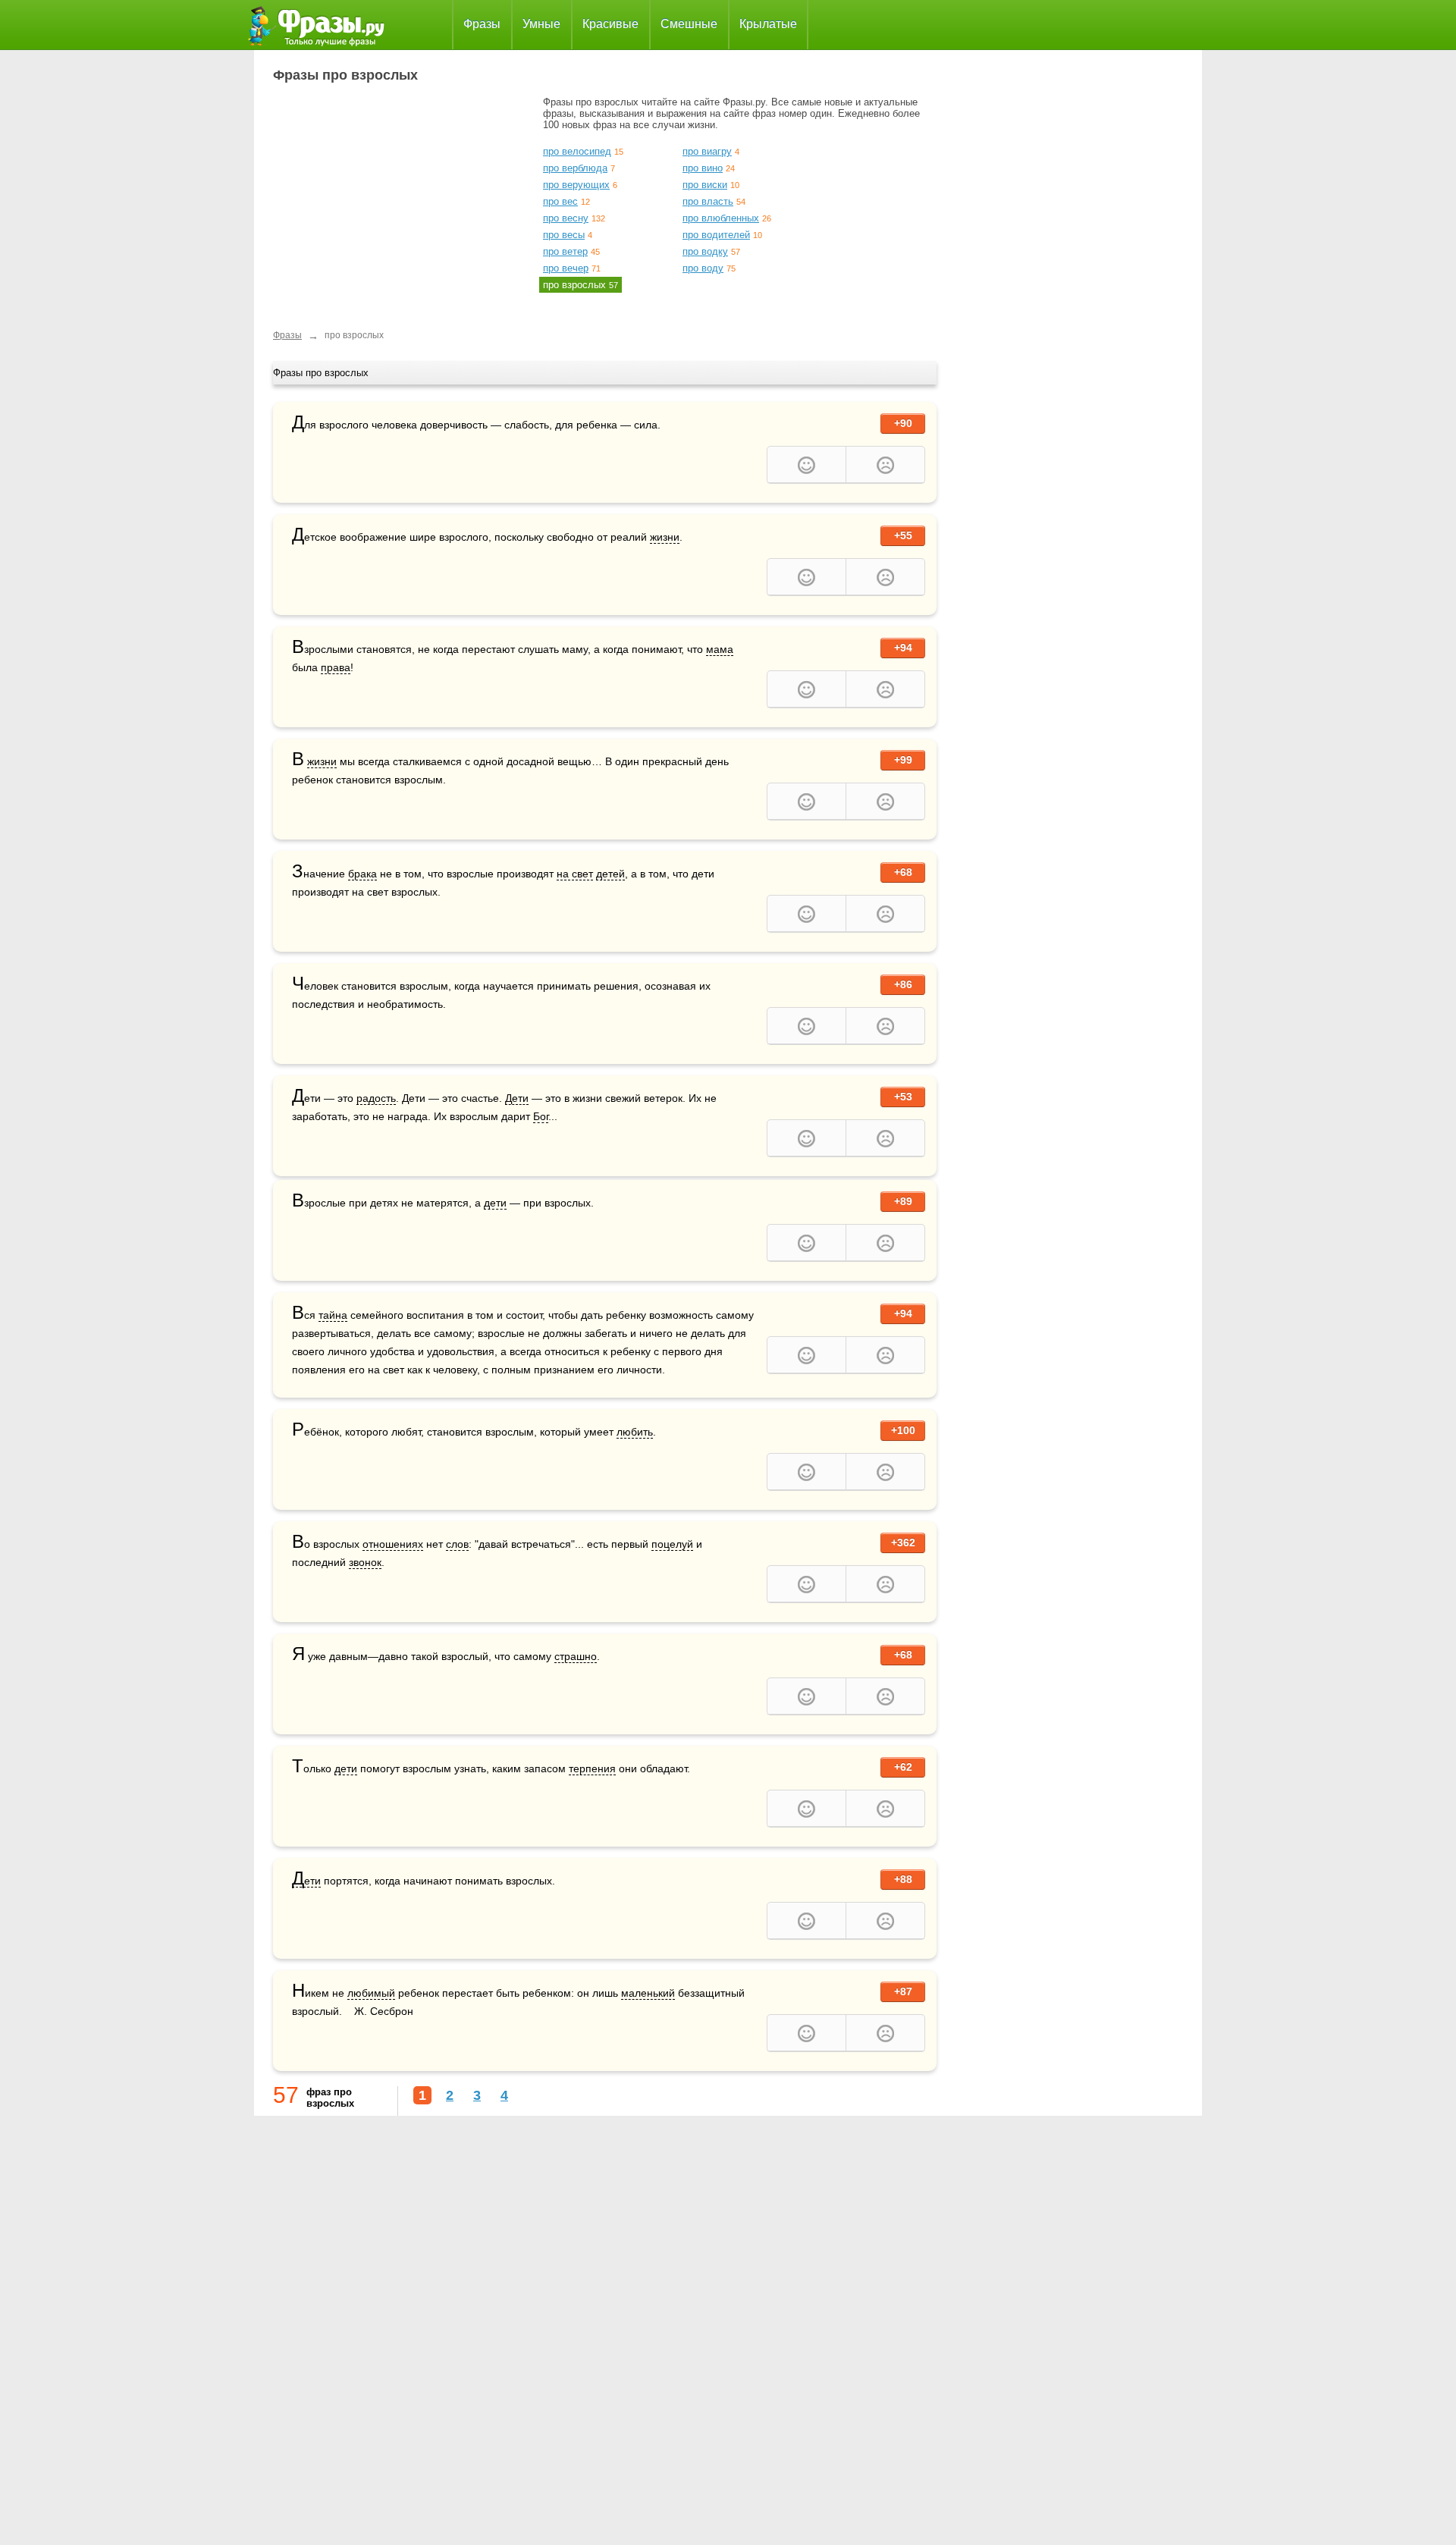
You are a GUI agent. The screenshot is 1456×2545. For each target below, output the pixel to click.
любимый (371, 1993)
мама (720, 649)
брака (362, 874)
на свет (575, 874)
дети (495, 1203)
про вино (703, 168)
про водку (705, 251)
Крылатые (768, 24)
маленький (648, 1993)
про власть (708, 201)
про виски (705, 185)
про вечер (566, 268)
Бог (541, 1116)
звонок (365, 1562)
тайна (333, 1315)
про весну (566, 218)
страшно (576, 1656)
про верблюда (575, 168)
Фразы (482, 24)
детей (610, 874)
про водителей (716, 235)
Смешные (689, 24)
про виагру (707, 151)
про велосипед (577, 151)
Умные (541, 24)
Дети (517, 1098)
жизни (665, 537)
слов (457, 1544)
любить (635, 1432)
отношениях (393, 1544)
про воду (703, 268)
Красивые (610, 24)
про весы (564, 235)
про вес (560, 201)
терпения (592, 1768)
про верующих (576, 185)
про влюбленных (721, 218)
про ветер (565, 251)
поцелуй (672, 1544)
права (336, 667)
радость (376, 1098)
